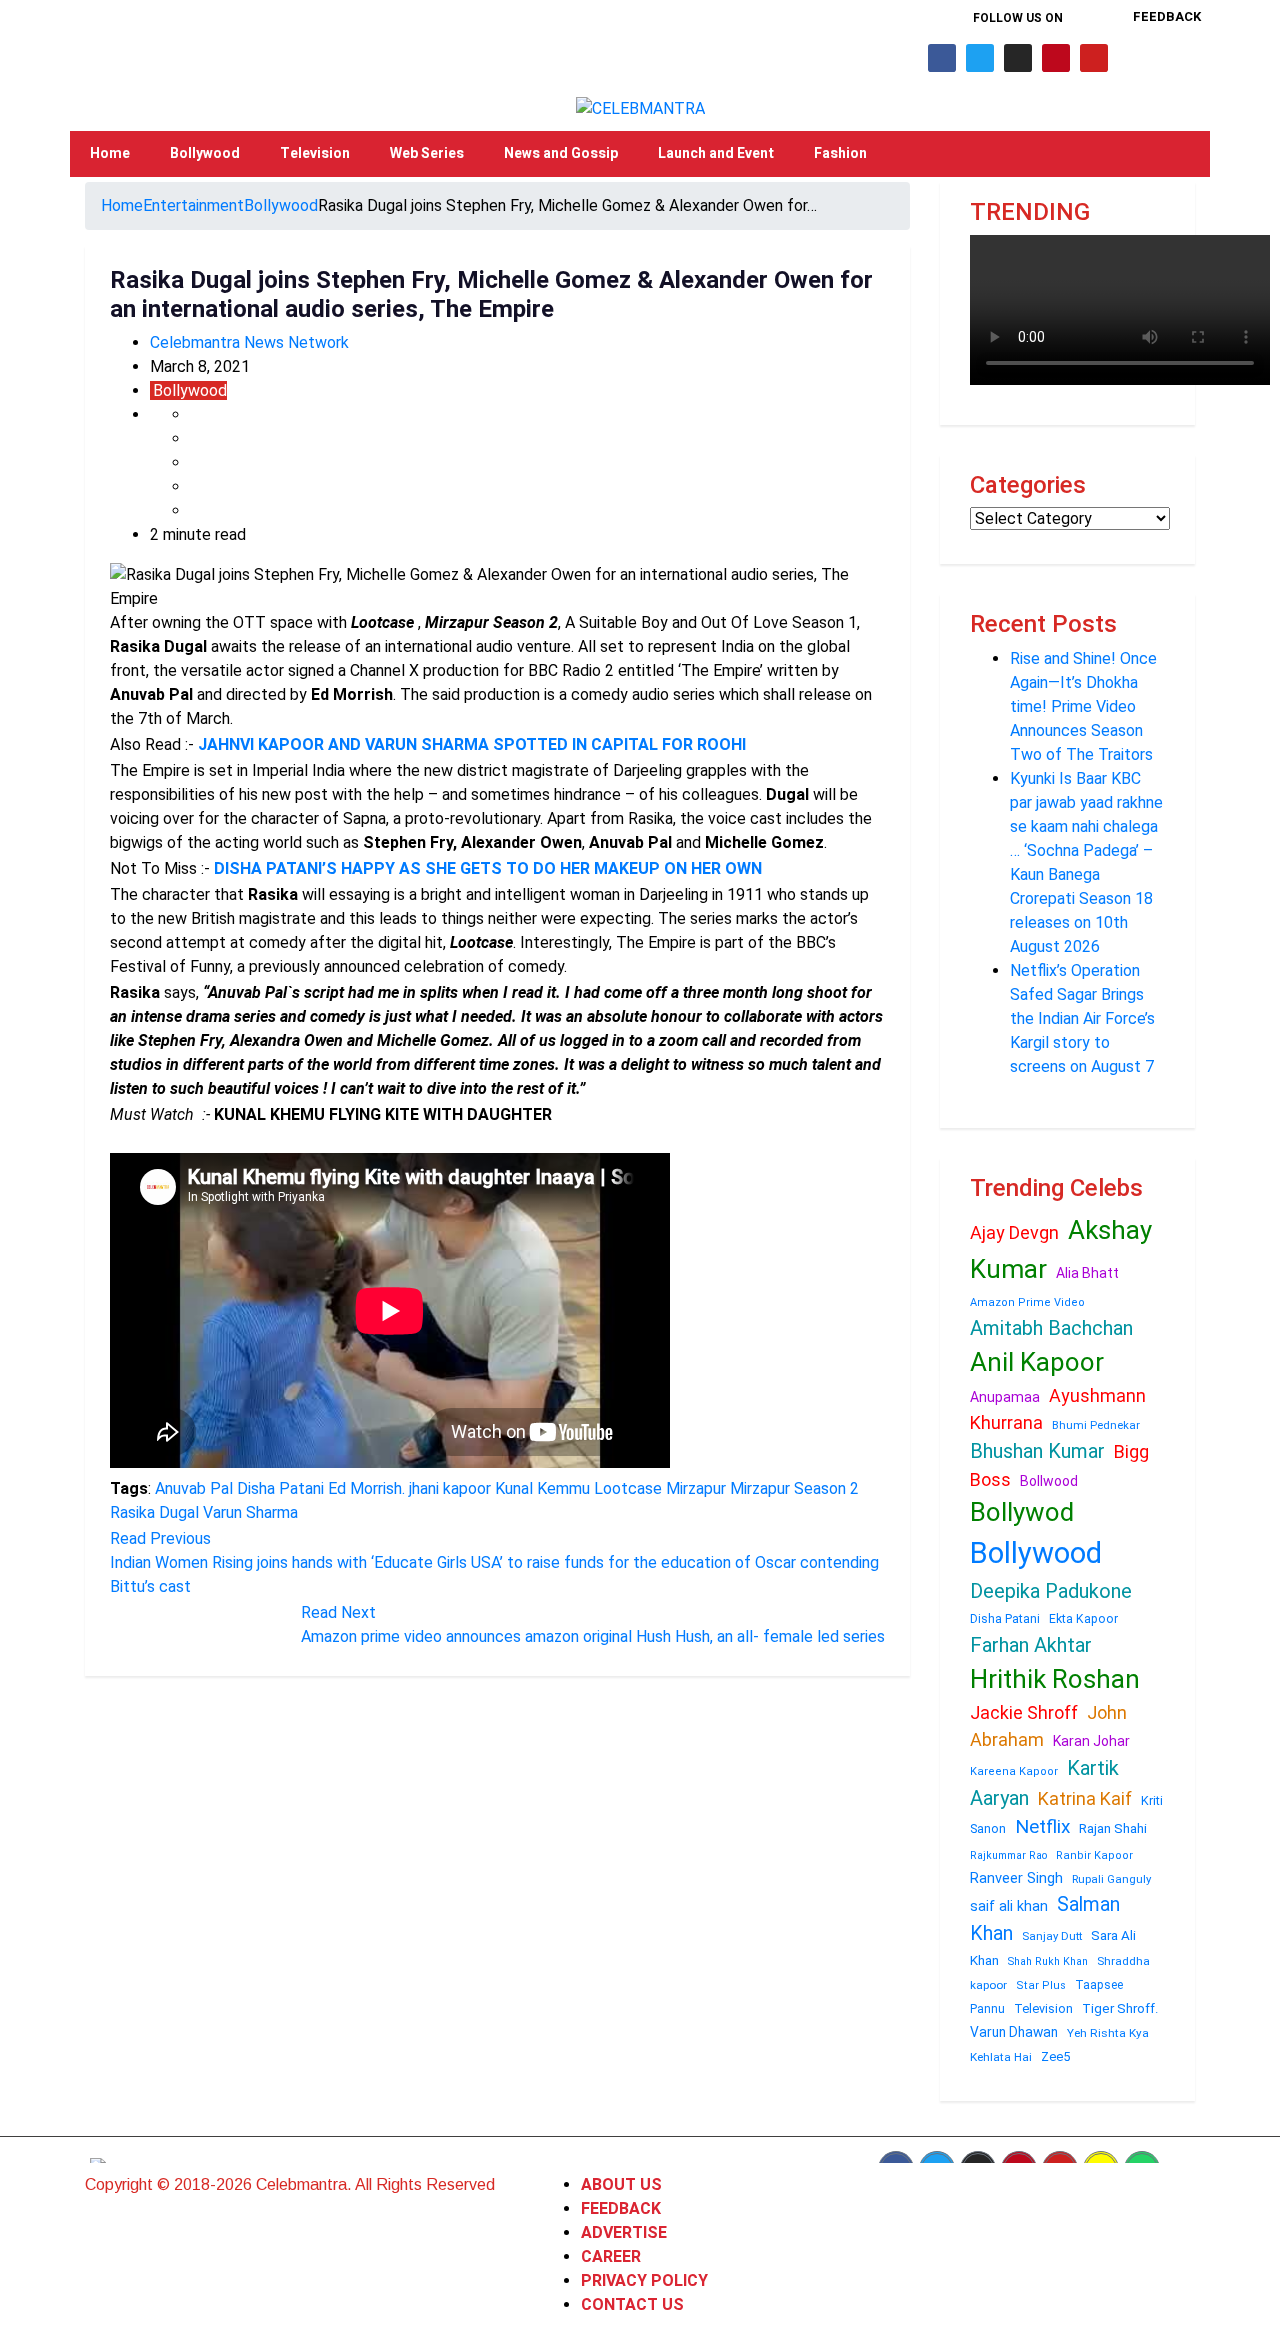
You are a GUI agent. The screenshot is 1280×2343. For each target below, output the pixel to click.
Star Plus (1041, 1985)
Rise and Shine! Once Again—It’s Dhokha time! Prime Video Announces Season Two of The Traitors (1083, 706)
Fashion (840, 153)
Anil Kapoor (1037, 1362)
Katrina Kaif (1085, 1798)
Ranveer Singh (1016, 1878)
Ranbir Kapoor (1094, 1855)
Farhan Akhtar (1031, 1645)
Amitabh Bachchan (1051, 1328)
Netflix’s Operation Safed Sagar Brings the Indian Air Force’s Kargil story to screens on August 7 (1082, 1018)
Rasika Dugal (154, 1512)
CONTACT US (632, 2304)
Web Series (427, 153)
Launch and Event (716, 153)
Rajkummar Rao (1008, 1855)
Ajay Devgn (1014, 1232)
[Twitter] (980, 58)
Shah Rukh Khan (1048, 1961)
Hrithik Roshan (1055, 1679)
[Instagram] (1018, 58)
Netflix (1042, 1826)
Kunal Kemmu (542, 1488)
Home (110, 153)
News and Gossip (561, 153)
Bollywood (205, 153)
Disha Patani (280, 1488)
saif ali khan (1009, 1906)
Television (315, 153)
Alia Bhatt (1087, 1273)
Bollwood (1049, 1481)
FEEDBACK (621, 2208)
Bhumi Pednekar (1096, 1425)
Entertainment (193, 205)
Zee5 (1055, 2056)
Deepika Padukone (1051, 1591)
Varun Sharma (250, 1512)
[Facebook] (942, 58)
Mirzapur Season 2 (794, 1488)
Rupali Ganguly (1111, 1879)
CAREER (611, 2256)
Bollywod (1022, 1512)
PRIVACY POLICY (644, 2280)
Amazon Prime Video (1027, 1302)
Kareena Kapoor (1014, 1771)
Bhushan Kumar (1037, 1451)
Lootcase (628, 1488)
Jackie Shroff (1024, 1712)
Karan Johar (1091, 1741)
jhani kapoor (450, 1488)
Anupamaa (1005, 1397)
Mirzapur (696, 1488)
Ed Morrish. (366, 1488)
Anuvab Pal (194, 1488)
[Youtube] (1094, 58)
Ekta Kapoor (1083, 1619)
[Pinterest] (1056, 58)
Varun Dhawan (1014, 2032)
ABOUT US (621, 2184)
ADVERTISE (624, 2232)
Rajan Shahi (1113, 1828)
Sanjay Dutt (1052, 1936)
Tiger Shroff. (1120, 2008)
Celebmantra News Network (249, 342)
